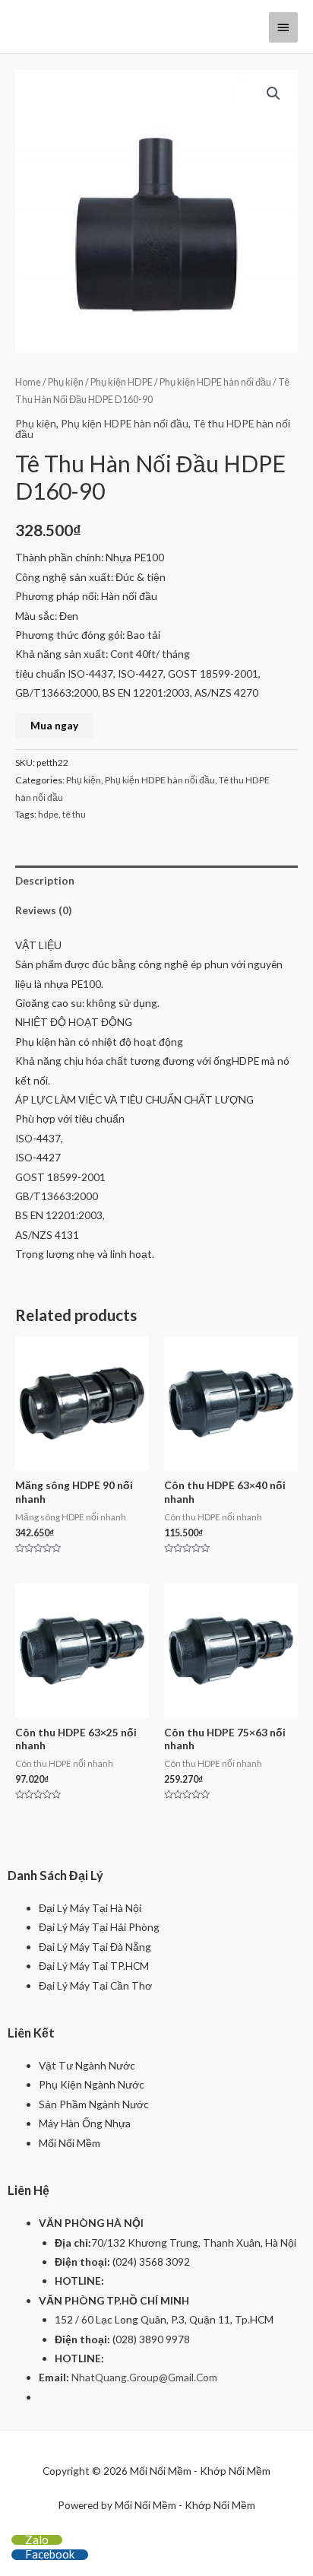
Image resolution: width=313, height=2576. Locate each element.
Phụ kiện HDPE (122, 382)
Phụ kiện (66, 382)
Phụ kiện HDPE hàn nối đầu (215, 382)
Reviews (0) (43, 910)
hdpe (48, 814)
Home (28, 382)
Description (45, 880)
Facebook (50, 2554)
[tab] (156, 880)
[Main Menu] (283, 27)
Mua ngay (54, 725)
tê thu (74, 814)
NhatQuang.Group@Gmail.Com (144, 2377)
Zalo (37, 2539)
